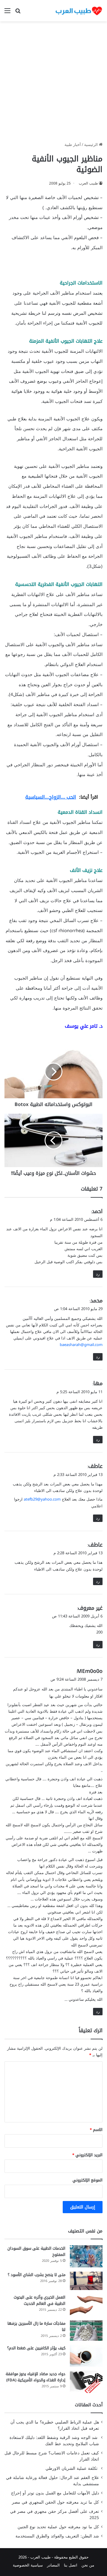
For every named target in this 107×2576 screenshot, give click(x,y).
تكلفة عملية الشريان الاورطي (72, 2468)
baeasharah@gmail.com (81, 1345)
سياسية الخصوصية (28, 2565)
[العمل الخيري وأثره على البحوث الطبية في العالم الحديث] (86, 2305)
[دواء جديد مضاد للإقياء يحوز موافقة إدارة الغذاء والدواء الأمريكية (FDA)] (86, 2382)
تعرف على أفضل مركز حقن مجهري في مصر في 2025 (55, 2515)
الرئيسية (92, 145)
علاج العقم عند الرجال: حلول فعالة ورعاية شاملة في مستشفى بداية (52, 2481)
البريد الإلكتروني (87, 2155)
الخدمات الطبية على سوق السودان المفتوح (36, 2251)
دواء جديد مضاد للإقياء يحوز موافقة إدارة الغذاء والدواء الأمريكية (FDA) (36, 2377)
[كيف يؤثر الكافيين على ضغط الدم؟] (86, 2356)
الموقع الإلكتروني (88, 2180)
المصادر (53, 2565)
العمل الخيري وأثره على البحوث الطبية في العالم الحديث (40, 2300)
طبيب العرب (88, 183)
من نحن (88, 2565)
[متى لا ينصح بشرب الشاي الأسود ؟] (86, 2281)
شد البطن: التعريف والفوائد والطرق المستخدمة (57, 2536)
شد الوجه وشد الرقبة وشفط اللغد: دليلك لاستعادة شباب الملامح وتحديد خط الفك (54, 2441)
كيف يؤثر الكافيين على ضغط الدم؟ (36, 2348)
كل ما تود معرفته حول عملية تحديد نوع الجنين (58, 2527)
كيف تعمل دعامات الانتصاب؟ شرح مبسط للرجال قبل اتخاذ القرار (52, 2456)
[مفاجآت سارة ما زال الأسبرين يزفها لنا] (86, 2331)
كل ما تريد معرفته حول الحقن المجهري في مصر (55, 2502)
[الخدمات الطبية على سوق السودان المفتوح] (86, 2256)
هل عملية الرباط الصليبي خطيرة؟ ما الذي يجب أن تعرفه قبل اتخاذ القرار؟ (55, 2425)
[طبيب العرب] (79, 11)
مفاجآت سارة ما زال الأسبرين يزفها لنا (36, 2326)
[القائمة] (7, 13)
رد (98, 1274)
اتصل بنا (71, 2565)
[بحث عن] (18, 13)
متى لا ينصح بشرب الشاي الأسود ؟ (37, 2275)
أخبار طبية (73, 145)
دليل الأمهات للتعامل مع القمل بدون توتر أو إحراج (55, 2493)
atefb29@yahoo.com (42, 1499)
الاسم (96, 2130)
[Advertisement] (53, 84)
